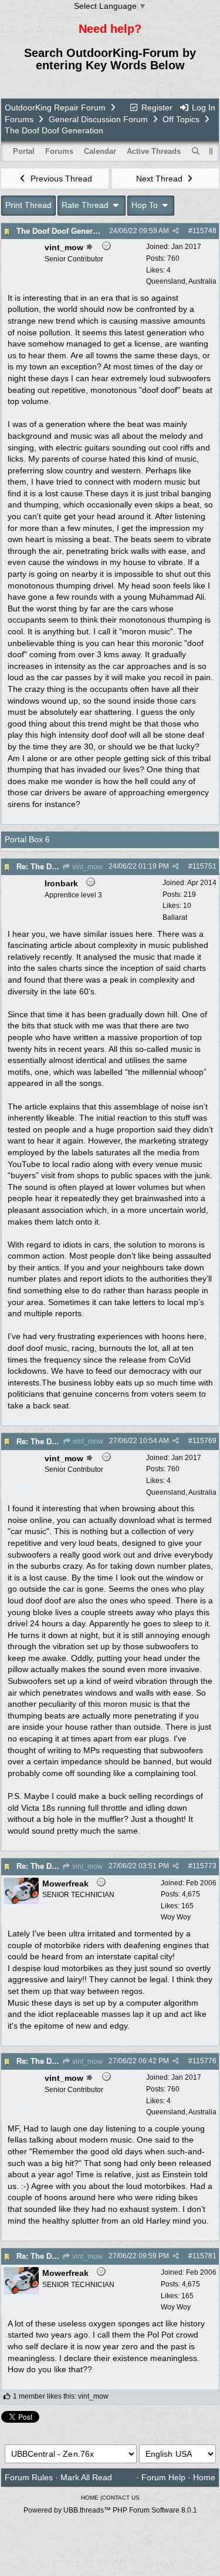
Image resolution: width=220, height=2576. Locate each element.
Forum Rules (29, 2477)
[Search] (196, 152)
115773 (204, 1866)
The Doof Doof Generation (64, 231)
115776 (204, 2061)
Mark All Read (86, 2477)
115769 (204, 1441)
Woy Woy (176, 1917)
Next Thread (160, 179)
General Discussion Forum (98, 119)
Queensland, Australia (181, 281)
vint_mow (87, 867)
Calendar (100, 151)
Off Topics (181, 119)
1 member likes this (44, 2396)
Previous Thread (60, 179)
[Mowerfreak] (21, 1901)
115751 (204, 866)
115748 (204, 231)
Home (204, 2477)
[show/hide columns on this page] (211, 151)
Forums (19, 119)
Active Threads (154, 151)
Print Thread (28, 205)
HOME (90, 2498)
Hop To (146, 205)
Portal (24, 151)
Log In (202, 107)
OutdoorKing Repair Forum (55, 107)
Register (156, 107)
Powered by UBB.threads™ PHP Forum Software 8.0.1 (110, 2510)
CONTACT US (121, 2498)
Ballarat (175, 917)
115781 (204, 2256)
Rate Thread (86, 205)
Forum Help (163, 2477)
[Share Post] (176, 231)
